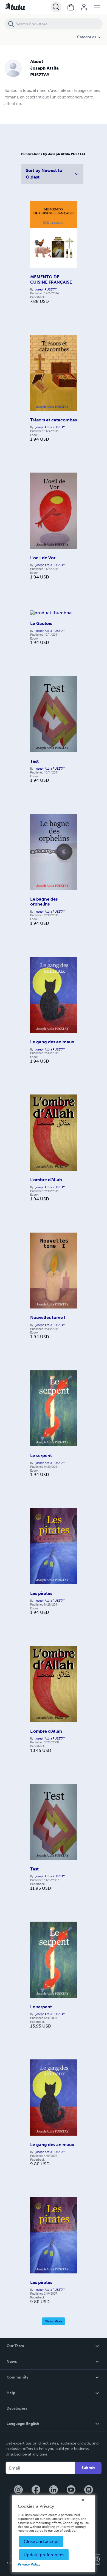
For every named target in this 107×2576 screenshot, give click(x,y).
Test (34, 761)
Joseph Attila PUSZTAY (50, 427)
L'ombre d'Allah (46, 1180)
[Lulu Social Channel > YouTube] (71, 2490)
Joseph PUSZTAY (46, 289)
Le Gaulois (41, 623)
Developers (17, 2408)
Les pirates (41, 1593)
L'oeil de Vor (43, 558)
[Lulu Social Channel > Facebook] (36, 2490)
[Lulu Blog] (89, 2490)
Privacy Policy (29, 2564)
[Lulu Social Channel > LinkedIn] (54, 2490)
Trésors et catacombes (54, 420)
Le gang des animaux (52, 1042)
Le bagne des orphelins (44, 902)
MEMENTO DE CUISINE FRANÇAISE (51, 279)
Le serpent (41, 1456)
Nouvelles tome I (48, 1317)
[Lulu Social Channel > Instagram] (18, 2490)
